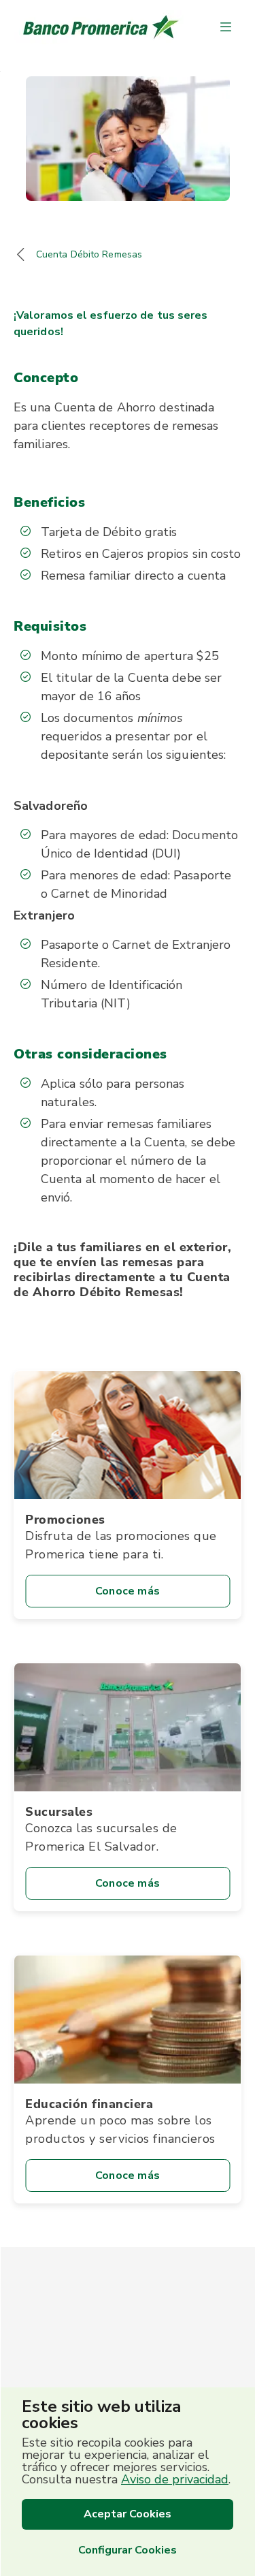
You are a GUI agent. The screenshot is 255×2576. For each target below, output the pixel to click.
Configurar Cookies (128, 2550)
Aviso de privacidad (175, 2479)
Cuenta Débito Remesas (89, 254)
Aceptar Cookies (128, 2514)
